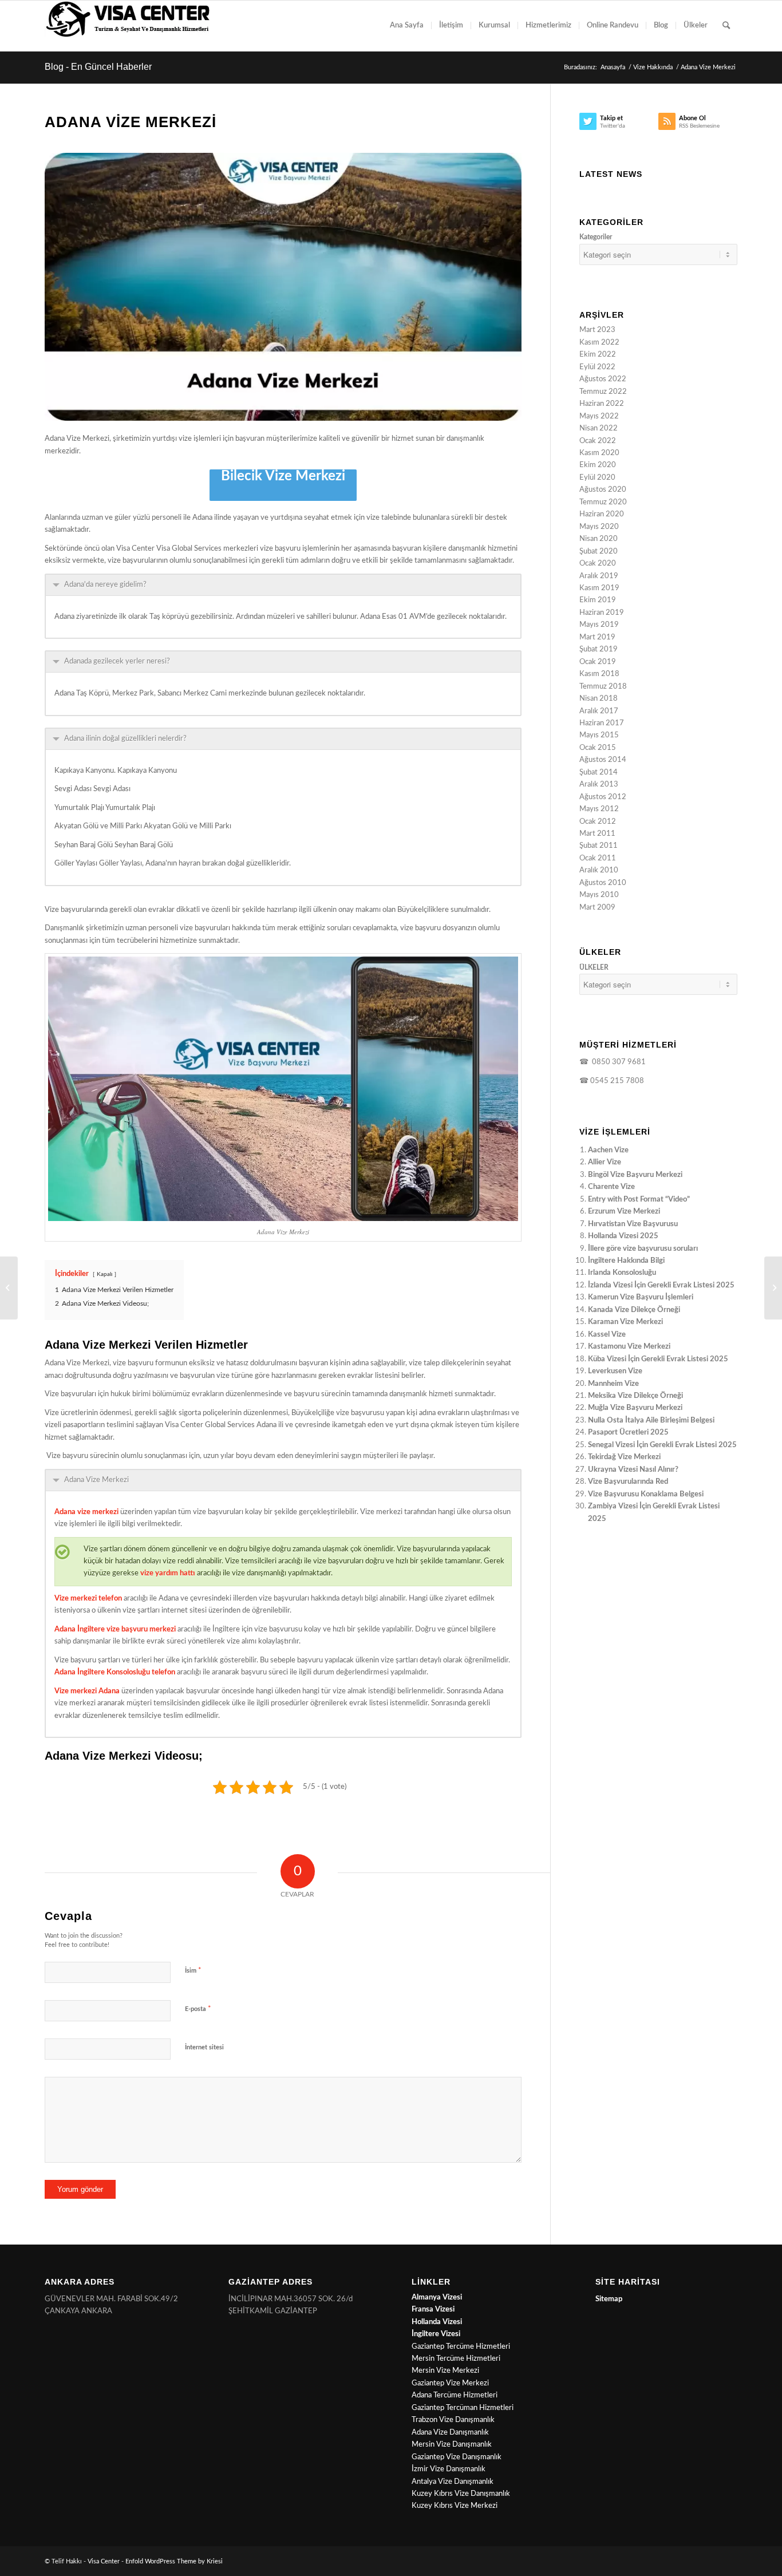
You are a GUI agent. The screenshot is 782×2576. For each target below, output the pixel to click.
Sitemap (609, 2299)
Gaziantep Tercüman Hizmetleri (463, 2408)
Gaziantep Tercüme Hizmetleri (461, 2347)
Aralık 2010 (599, 870)
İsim (193, 1971)
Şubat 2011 (599, 846)
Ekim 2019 (598, 600)
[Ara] (726, 26)
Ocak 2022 (598, 441)
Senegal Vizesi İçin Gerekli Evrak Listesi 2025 (662, 1445)
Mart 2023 (597, 330)
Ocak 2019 (598, 662)
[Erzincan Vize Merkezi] (773, 1288)
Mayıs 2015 (599, 735)
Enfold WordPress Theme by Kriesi (174, 2561)
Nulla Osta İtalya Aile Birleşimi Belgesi (651, 1421)
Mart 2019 (597, 637)
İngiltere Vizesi (436, 2334)
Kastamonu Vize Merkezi (629, 1347)
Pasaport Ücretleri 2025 (628, 1433)
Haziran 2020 (602, 514)
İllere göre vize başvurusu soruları (643, 1249)
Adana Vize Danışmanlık (450, 2433)
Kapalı (104, 1274)
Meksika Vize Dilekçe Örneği (635, 1396)
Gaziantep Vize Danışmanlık (457, 2457)
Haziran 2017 (602, 723)
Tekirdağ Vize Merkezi (624, 1457)
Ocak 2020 (598, 564)
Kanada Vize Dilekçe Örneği (634, 1310)
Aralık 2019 (599, 576)
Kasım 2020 (599, 453)
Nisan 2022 (599, 428)
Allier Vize (605, 1162)
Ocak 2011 (598, 858)
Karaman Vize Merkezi (625, 1322)
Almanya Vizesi (437, 2298)
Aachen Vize (608, 1150)
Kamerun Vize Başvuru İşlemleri (641, 1297)
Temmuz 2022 (603, 392)
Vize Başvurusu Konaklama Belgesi (646, 1494)
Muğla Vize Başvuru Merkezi (635, 1408)
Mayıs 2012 (599, 809)
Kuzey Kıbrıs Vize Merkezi (455, 2506)
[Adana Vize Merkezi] (283, 287)
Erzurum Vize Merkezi (624, 1212)
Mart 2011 (597, 834)
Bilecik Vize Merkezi (283, 476)
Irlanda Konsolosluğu (622, 1273)
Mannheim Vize (613, 1384)
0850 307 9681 (617, 1062)
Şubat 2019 (599, 649)
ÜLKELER (594, 967)
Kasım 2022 (599, 343)
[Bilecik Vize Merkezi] (9, 1288)
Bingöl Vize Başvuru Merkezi (635, 1175)
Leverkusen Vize (615, 1371)
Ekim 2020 (598, 465)
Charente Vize (611, 1187)
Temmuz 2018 (603, 687)
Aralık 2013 (599, 785)
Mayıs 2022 (599, 416)
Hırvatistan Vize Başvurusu (633, 1224)
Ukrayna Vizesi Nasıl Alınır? (633, 1470)
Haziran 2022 (602, 404)
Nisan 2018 (599, 699)
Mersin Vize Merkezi (445, 2371)
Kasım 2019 (599, 588)
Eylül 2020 (597, 478)
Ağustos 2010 (603, 883)
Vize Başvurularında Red (628, 1482)
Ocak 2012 (598, 822)
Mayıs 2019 (599, 625)
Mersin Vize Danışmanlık (452, 2445)
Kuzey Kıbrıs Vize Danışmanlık (461, 2494)
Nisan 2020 (599, 539)
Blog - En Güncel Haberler (98, 67)
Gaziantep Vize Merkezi (450, 2383)
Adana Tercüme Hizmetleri (455, 2395)
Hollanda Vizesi (437, 2322)
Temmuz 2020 (603, 502)
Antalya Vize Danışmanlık (453, 2482)
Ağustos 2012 (603, 797)
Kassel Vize (607, 1335)
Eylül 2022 (597, 367)
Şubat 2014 (599, 773)
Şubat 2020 (599, 552)
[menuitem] (407, 26)
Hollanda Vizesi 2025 (623, 1236)
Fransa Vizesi (433, 2310)
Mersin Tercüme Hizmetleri (456, 2359)
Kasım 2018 (599, 674)
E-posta (198, 2009)
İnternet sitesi (204, 2047)
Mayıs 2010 (599, 895)
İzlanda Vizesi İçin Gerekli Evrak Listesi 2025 (661, 1285)
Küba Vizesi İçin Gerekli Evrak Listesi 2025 (658, 1359)
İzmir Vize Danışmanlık (449, 2469)
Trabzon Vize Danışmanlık (453, 2420)
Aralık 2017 (599, 711)
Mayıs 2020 (599, 527)
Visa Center (104, 2561)
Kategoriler (596, 237)
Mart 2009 (597, 908)
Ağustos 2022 (603, 379)
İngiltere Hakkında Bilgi (626, 1261)
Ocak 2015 (598, 748)
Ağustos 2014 (603, 760)
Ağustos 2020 (603, 490)
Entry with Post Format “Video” (639, 1200)
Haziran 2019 (602, 613)
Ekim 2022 (598, 355)
